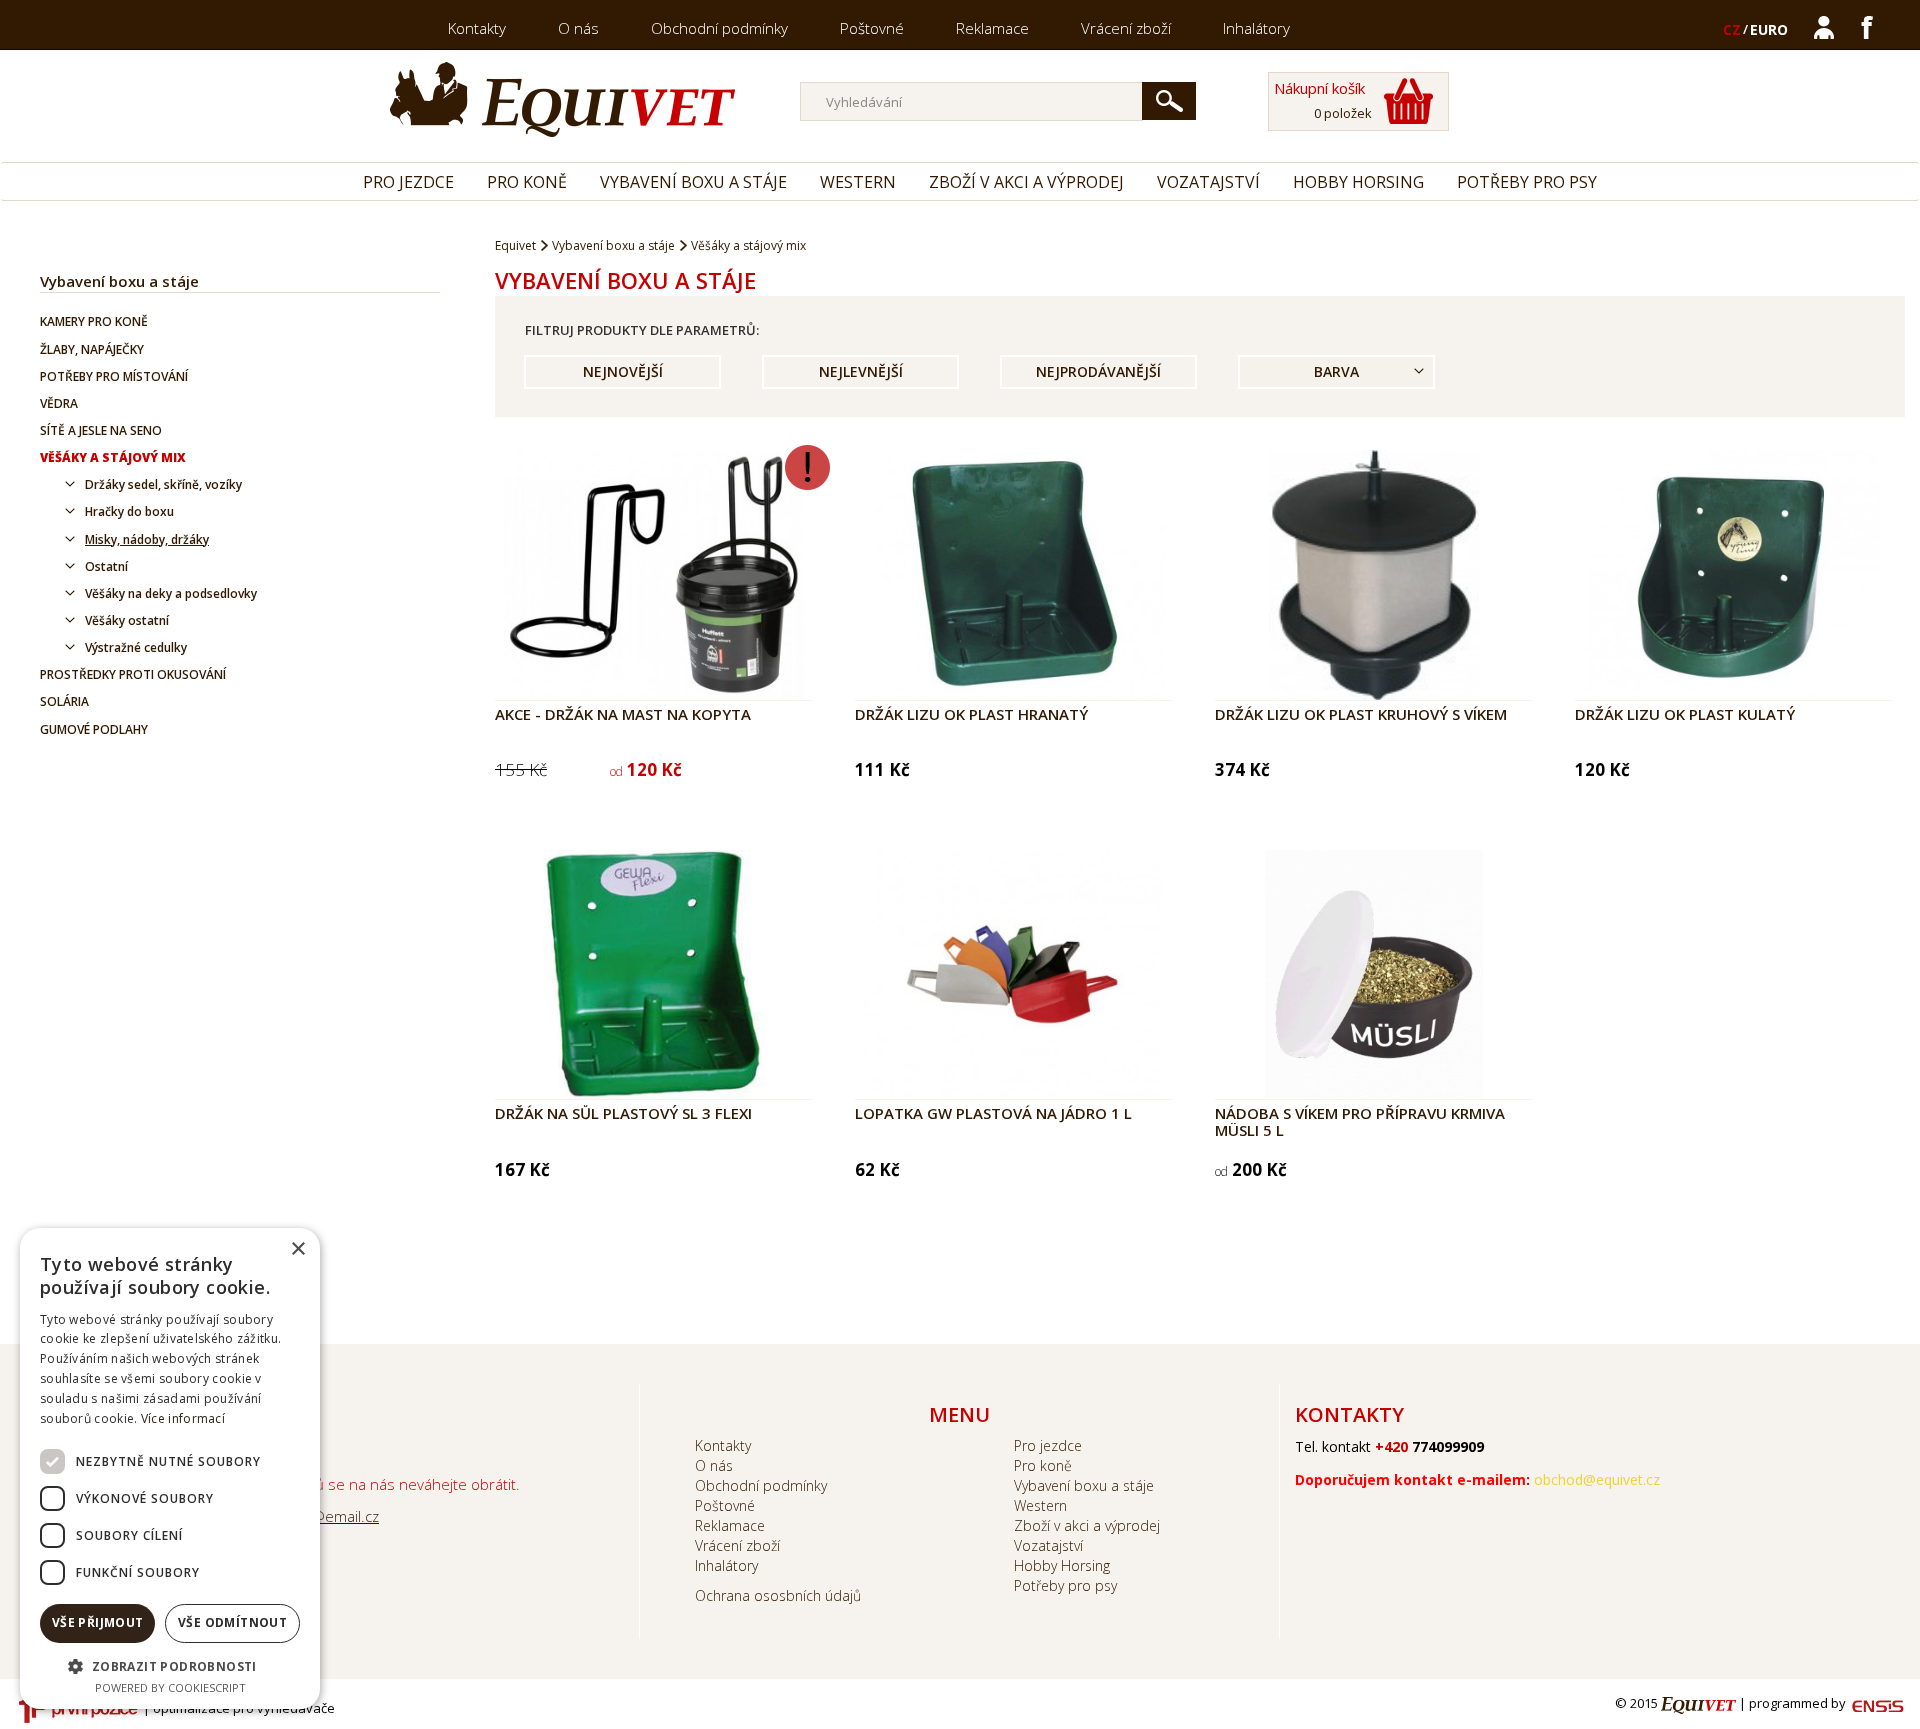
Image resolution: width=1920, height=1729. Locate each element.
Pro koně (527, 182)
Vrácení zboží (1126, 28)
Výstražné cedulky (136, 647)
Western (858, 182)
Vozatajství (1208, 182)
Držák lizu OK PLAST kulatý (1685, 714)
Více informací (183, 1418)
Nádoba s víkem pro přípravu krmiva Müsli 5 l (1360, 1121)
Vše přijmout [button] (98, 1622)
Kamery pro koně (94, 321)
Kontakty (477, 28)
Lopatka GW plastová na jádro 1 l (993, 1113)
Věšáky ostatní (127, 620)
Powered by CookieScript (170, 1687)
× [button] (297, 1249)
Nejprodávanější (1098, 371)
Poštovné (872, 28)
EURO (1769, 29)
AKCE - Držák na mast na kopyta (623, 714)
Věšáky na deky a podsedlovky (171, 593)
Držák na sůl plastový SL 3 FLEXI (623, 1113)
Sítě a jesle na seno (101, 430)
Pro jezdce (408, 182)
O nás (578, 28)
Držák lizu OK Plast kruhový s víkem (1361, 714)
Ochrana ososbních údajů (778, 1595)
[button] (170, 1665)
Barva (1336, 371)
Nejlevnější (861, 371)
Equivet (515, 245)
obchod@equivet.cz (1597, 1479)
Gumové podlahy (94, 729)
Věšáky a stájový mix (113, 457)
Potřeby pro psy (1527, 182)
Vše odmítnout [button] (232, 1622)
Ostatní (106, 566)
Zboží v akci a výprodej (1026, 182)
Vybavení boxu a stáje (693, 182)
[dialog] (170, 1468)
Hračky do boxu (129, 511)
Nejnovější (623, 371)
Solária (64, 701)
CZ (1732, 29)
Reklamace (992, 28)
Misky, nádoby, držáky (147, 539)
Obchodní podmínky (719, 28)
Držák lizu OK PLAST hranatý (971, 714)
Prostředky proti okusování (133, 674)
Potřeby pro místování (114, 376)
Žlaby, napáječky (92, 349)
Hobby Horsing (1358, 182)
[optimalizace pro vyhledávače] (77, 1709)
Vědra (59, 403)
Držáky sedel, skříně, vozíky (163, 484)
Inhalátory (1256, 28)
